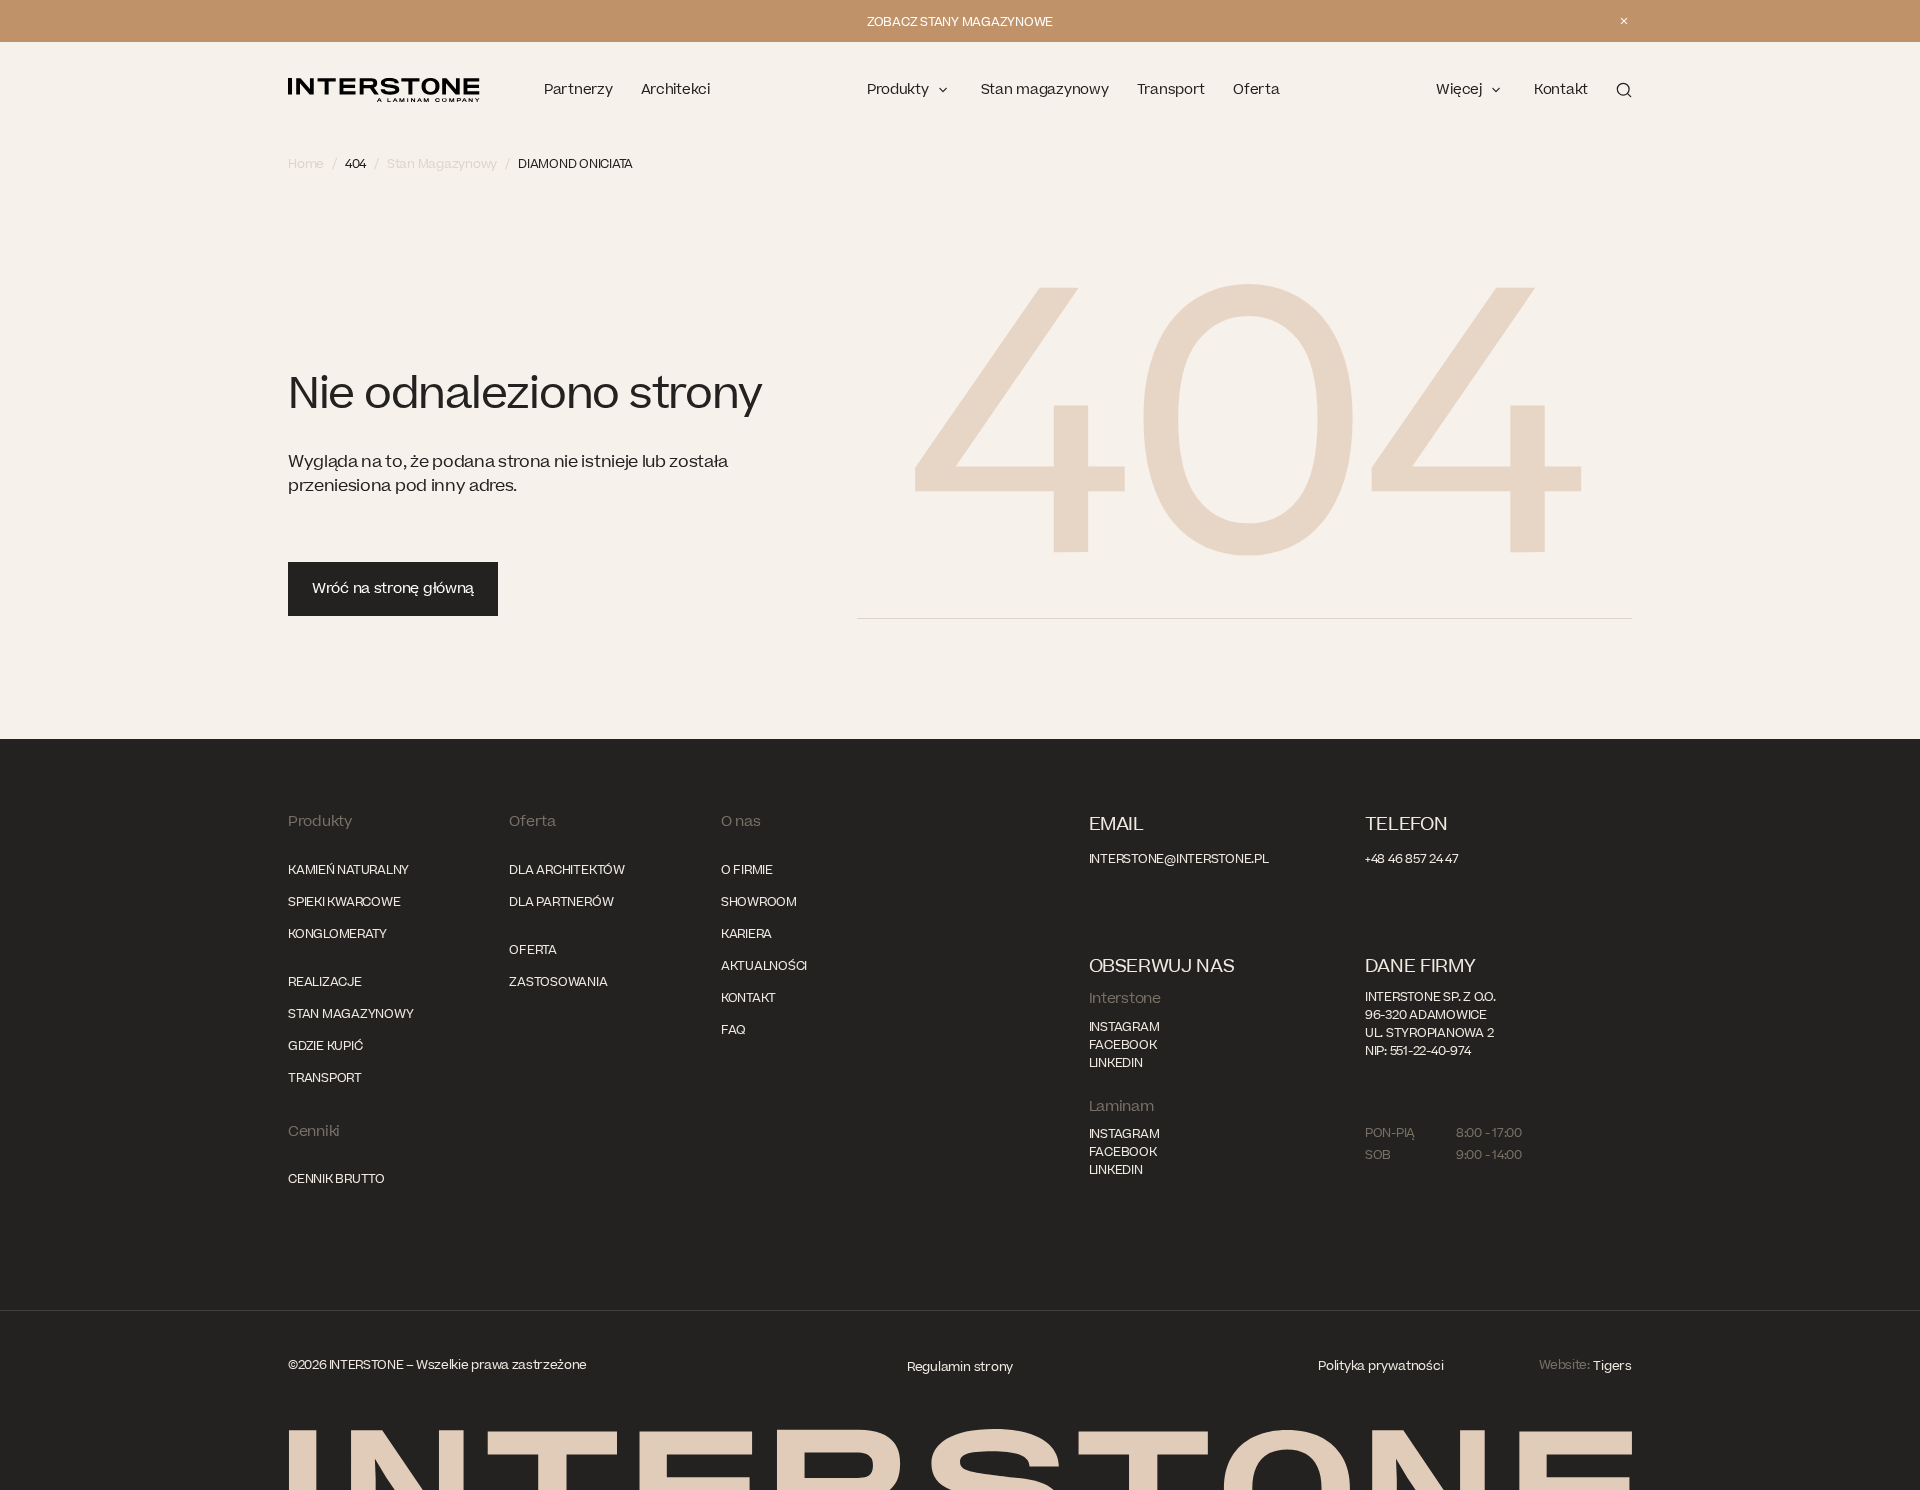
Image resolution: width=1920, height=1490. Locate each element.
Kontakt (748, 998)
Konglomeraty (337, 934)
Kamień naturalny (348, 870)
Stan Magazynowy (442, 164)
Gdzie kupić (325, 1046)
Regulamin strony (960, 1367)
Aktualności (764, 966)
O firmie (747, 870)
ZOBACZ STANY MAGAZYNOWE (960, 22)
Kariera (746, 934)
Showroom (759, 902)
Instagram (1124, 1027)
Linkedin (1116, 1063)
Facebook (1123, 1045)
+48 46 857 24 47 (1412, 859)
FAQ (733, 1030)
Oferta (533, 950)
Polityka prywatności (1380, 1366)
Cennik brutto (336, 1179)
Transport (325, 1078)
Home (306, 164)
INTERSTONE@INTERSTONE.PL (1179, 859)
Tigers (1612, 1366)
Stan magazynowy (350, 1014)
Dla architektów (566, 870)
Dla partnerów (561, 902)
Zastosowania (558, 982)
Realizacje (325, 982)
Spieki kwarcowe (344, 902)
